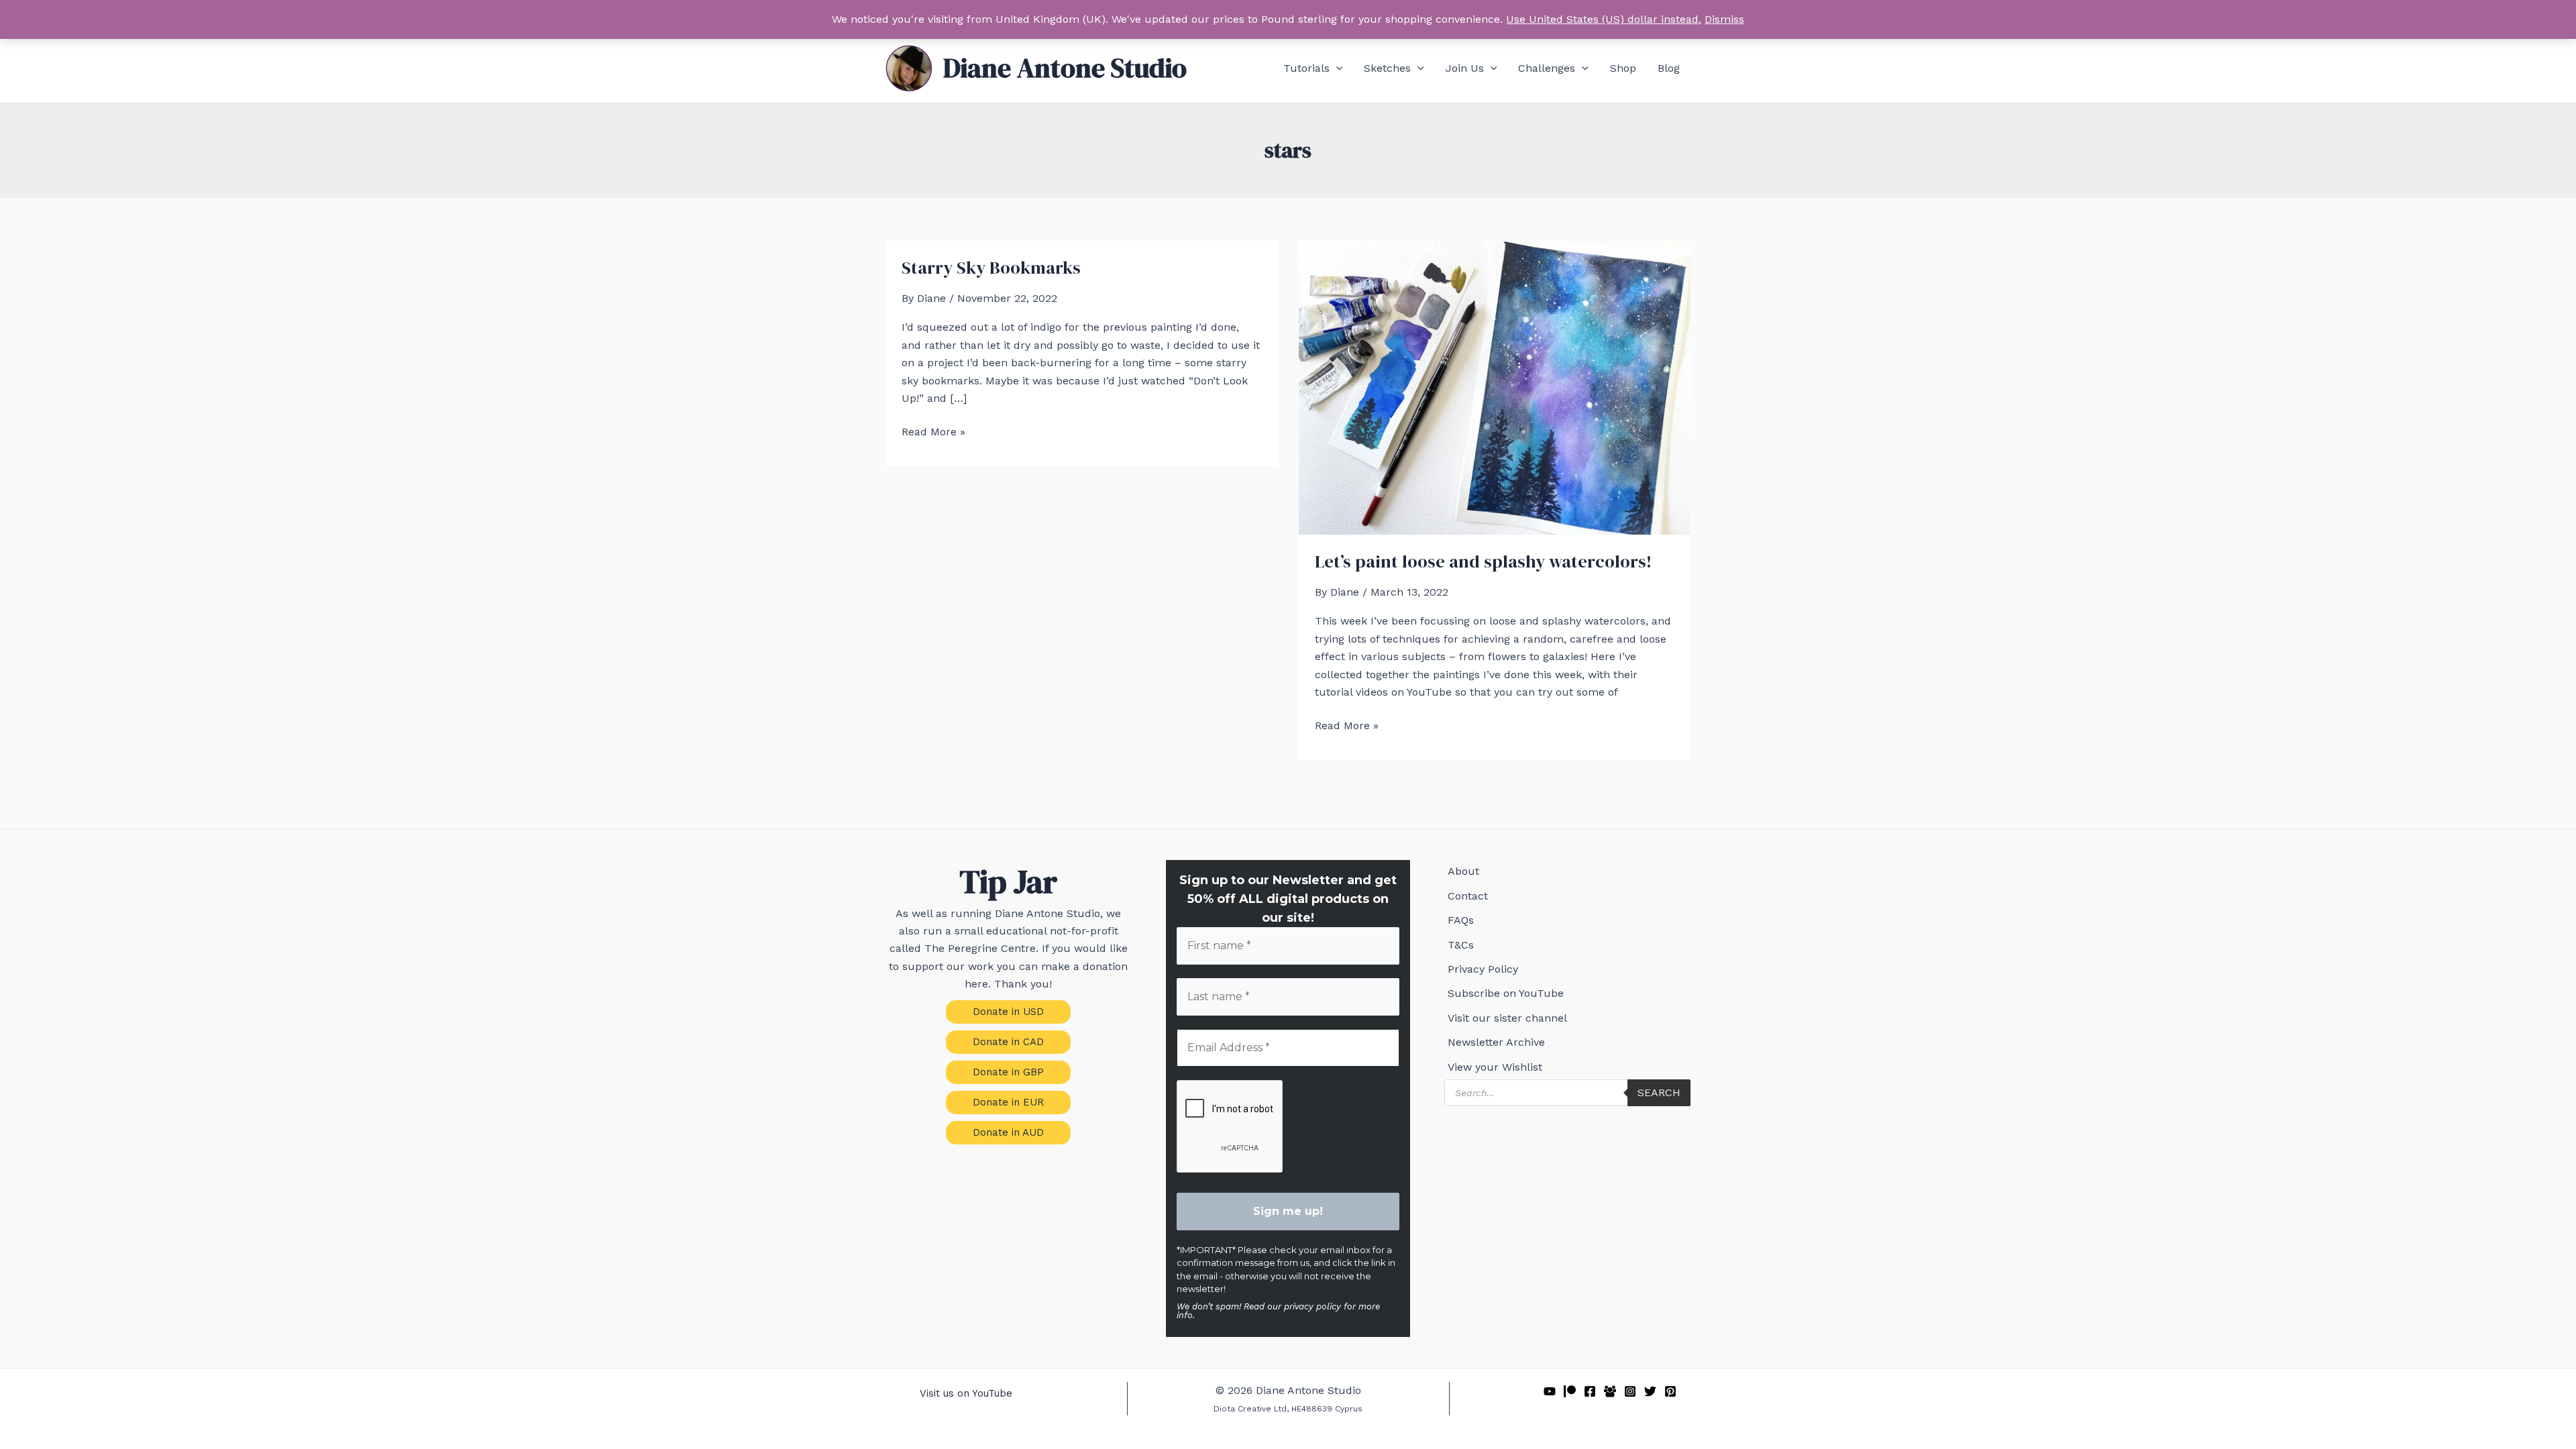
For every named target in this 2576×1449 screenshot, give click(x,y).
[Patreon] (1570, 1391)
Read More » (933, 433)
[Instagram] (1630, 1391)
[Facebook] (1590, 1391)
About (1463, 871)
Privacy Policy (1483, 969)
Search (1659, 1092)
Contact (1468, 896)
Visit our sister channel (1507, 1018)
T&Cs (1461, 945)
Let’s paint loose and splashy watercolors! (1483, 561)
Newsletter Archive (1496, 1042)
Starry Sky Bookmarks (991, 268)
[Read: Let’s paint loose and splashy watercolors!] (1495, 387)
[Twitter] (1650, 1391)
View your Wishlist (1495, 1067)
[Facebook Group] (1610, 1391)
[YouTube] (1550, 1391)
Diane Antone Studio (1065, 68)
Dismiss (1724, 19)
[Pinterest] (1670, 1391)
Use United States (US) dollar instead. (1604, 19)
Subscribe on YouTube (1506, 993)
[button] (1336, 68)
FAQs (1461, 920)
